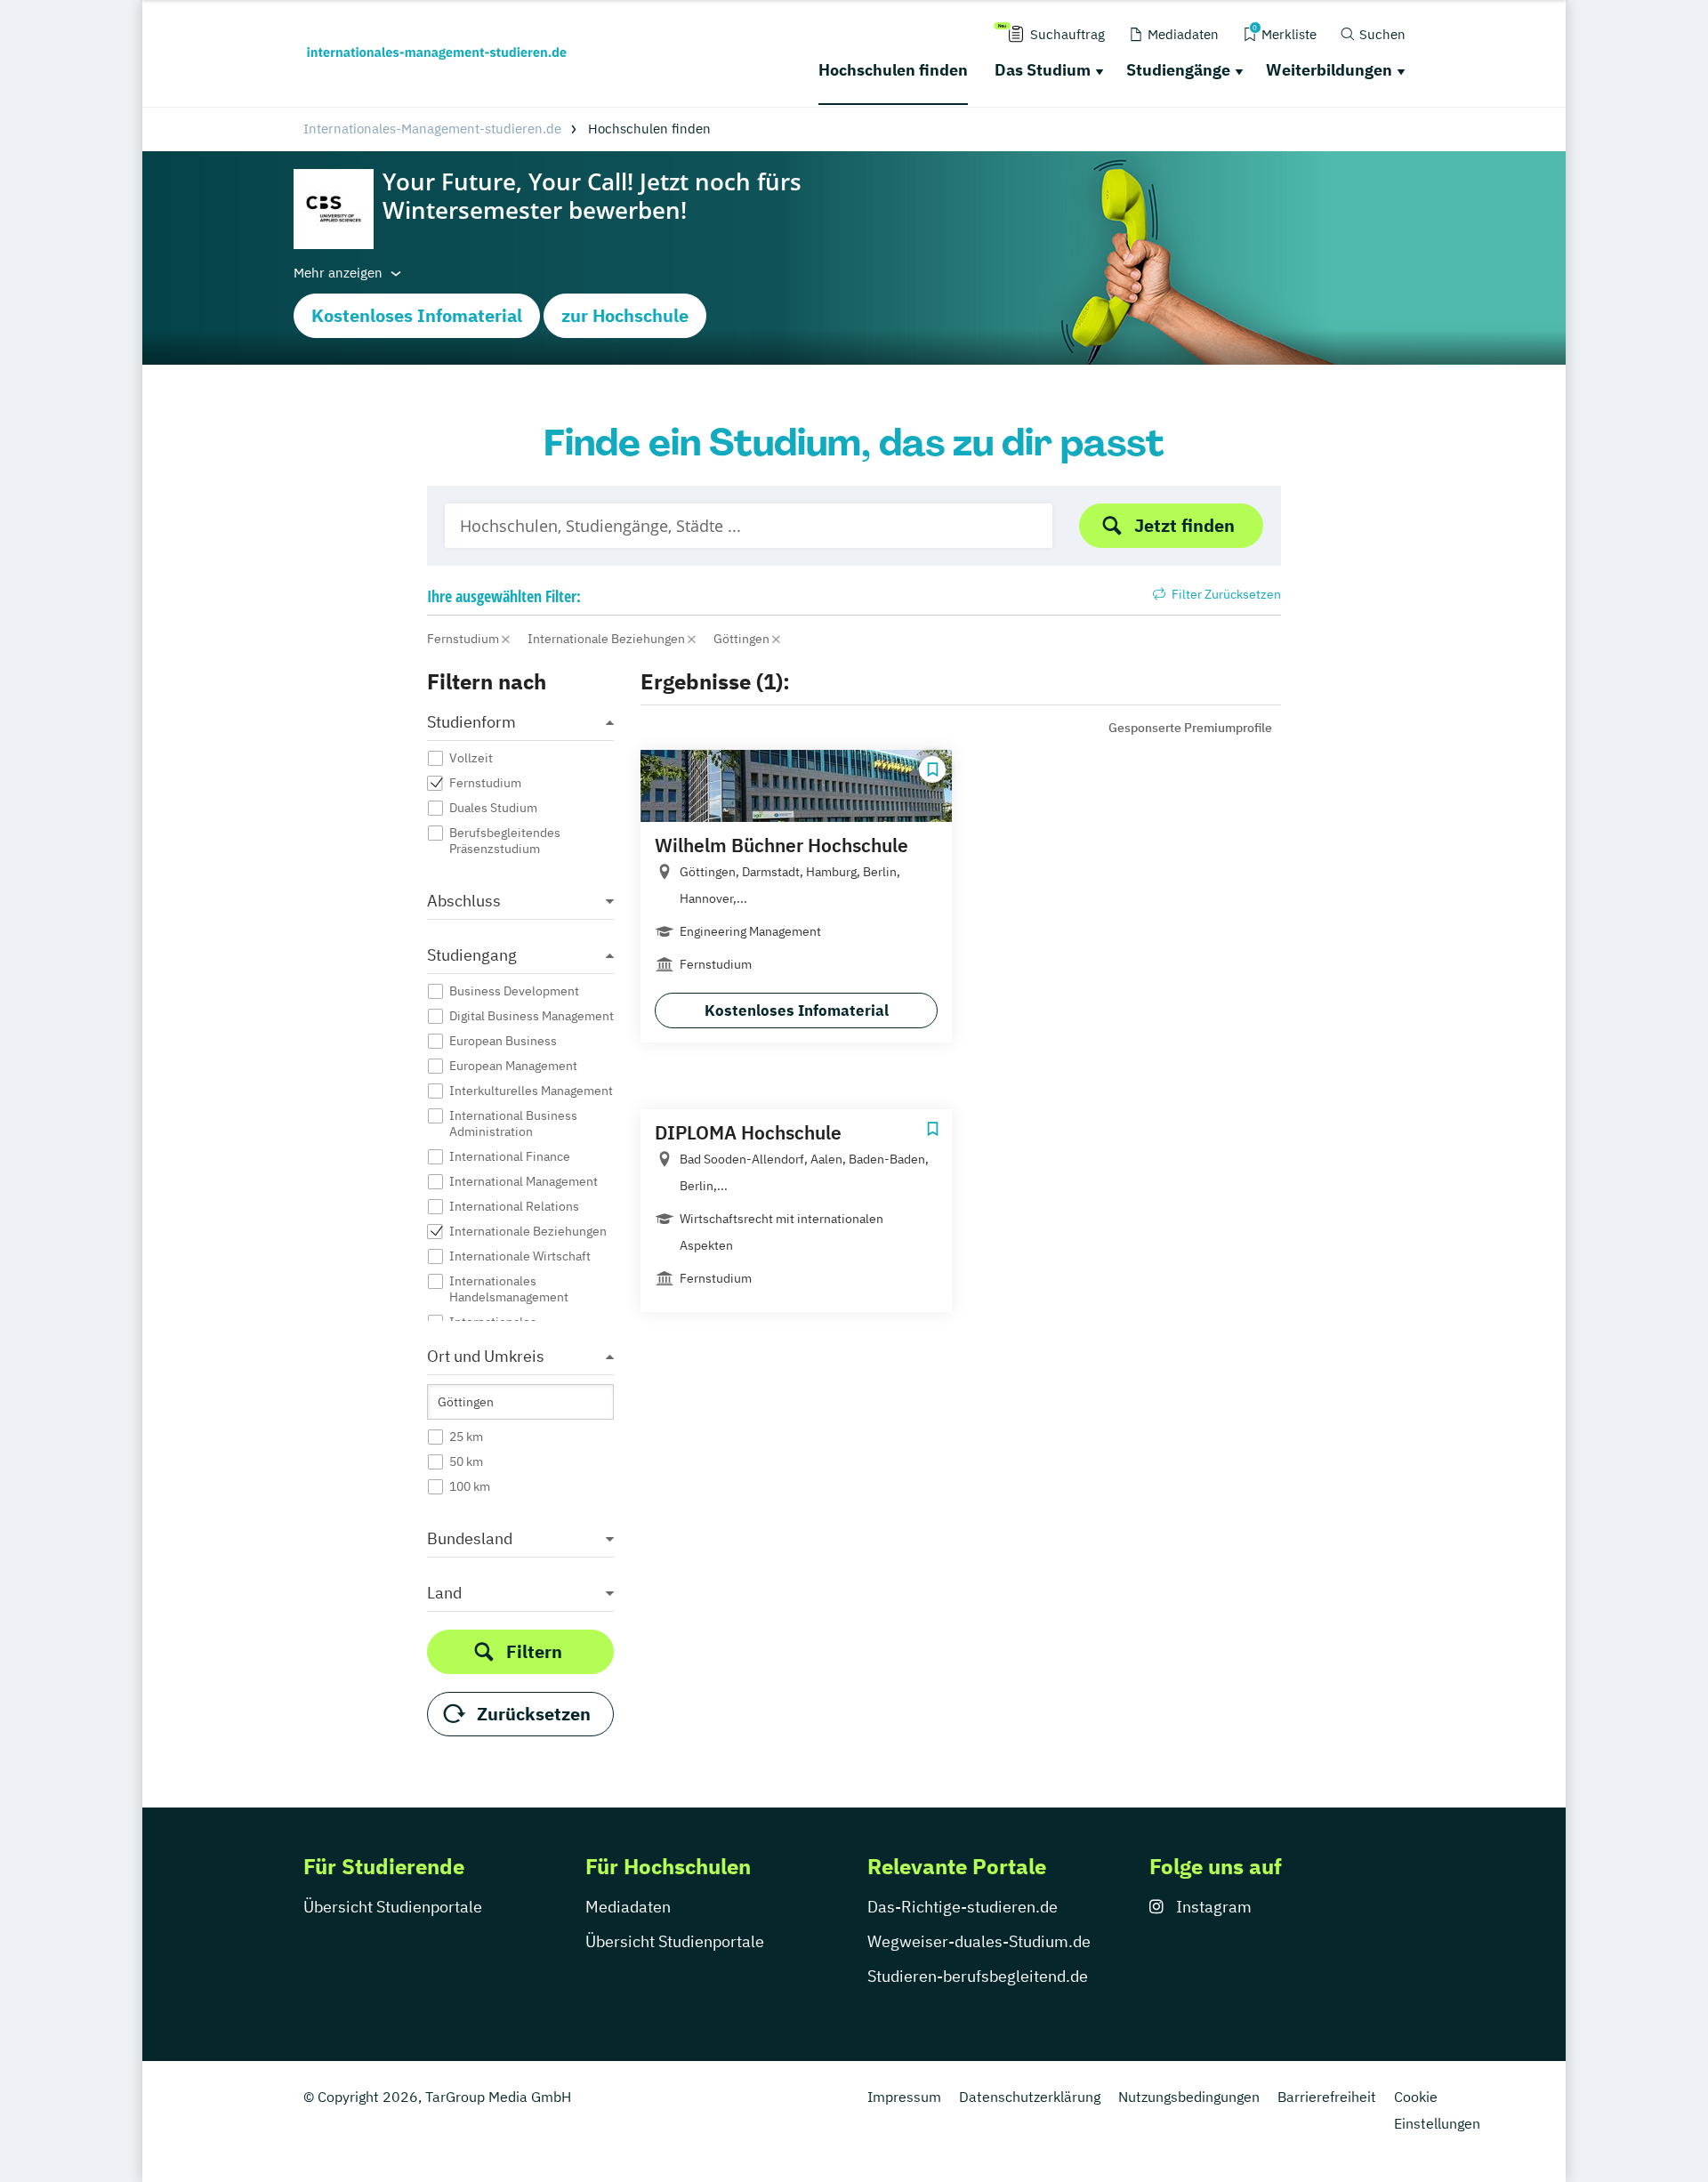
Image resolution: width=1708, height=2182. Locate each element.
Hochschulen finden (893, 70)
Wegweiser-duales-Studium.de (979, 1941)
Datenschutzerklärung (1030, 2097)
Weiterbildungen (1329, 70)
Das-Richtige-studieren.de (963, 1907)
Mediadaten (628, 1907)
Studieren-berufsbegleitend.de (978, 1976)
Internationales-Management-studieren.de (432, 129)
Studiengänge (1178, 70)
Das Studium (1043, 70)
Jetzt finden (1184, 525)
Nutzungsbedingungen (1189, 2097)
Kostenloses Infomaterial (417, 315)
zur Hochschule (625, 315)
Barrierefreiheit (1327, 2097)
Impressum (904, 2097)
